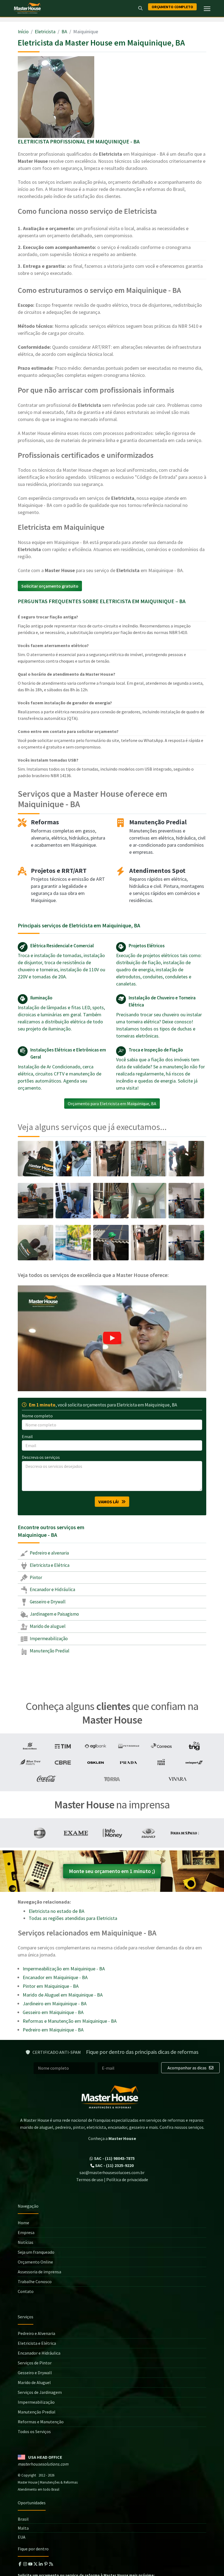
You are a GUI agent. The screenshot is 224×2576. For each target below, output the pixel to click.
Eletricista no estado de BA (57, 1911)
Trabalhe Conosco (35, 2282)
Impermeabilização (48, 1639)
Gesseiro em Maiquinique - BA (53, 2012)
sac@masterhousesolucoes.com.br (112, 2172)
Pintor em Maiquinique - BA (51, 1986)
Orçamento (172, 7)
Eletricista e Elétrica (49, 1565)
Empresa (26, 2232)
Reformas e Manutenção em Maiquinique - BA (70, 2021)
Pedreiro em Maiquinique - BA (53, 2030)
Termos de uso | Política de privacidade (112, 2180)
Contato (26, 2291)
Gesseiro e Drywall (47, 1602)
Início (23, 31)
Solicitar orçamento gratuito (50, 586)
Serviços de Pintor (35, 2363)
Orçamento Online (35, 2262)
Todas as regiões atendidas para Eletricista (73, 1918)
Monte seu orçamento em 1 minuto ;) (112, 1871)
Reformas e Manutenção (41, 2422)
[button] (112, 1338)
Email (27, 1436)
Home (23, 2223)
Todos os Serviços (34, 2431)
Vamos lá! (110, 1502)
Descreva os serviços (41, 1457)
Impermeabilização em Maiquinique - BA (64, 1969)
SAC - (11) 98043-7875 (114, 2158)
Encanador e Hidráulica (52, 1589)
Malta (23, 2528)
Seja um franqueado (36, 2252)
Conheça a (112, 2138)
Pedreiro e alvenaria (49, 1553)
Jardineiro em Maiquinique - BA (55, 2004)
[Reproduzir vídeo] (112, 1338)
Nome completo (37, 1416)
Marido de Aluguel (34, 2382)
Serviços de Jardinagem (40, 2392)
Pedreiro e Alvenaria (36, 2333)
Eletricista (45, 31)
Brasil (23, 2519)
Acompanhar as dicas (187, 2068)
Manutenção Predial (49, 1651)
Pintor (36, 1577)
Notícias (26, 2242)
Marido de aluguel (47, 1626)
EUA (22, 2537)
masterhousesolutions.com (43, 2464)
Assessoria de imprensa (39, 2272)
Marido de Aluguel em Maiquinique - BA (63, 1995)
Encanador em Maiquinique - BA (55, 1977)
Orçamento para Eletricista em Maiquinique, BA (112, 1104)
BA (64, 31)
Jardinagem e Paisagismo (54, 1614)
